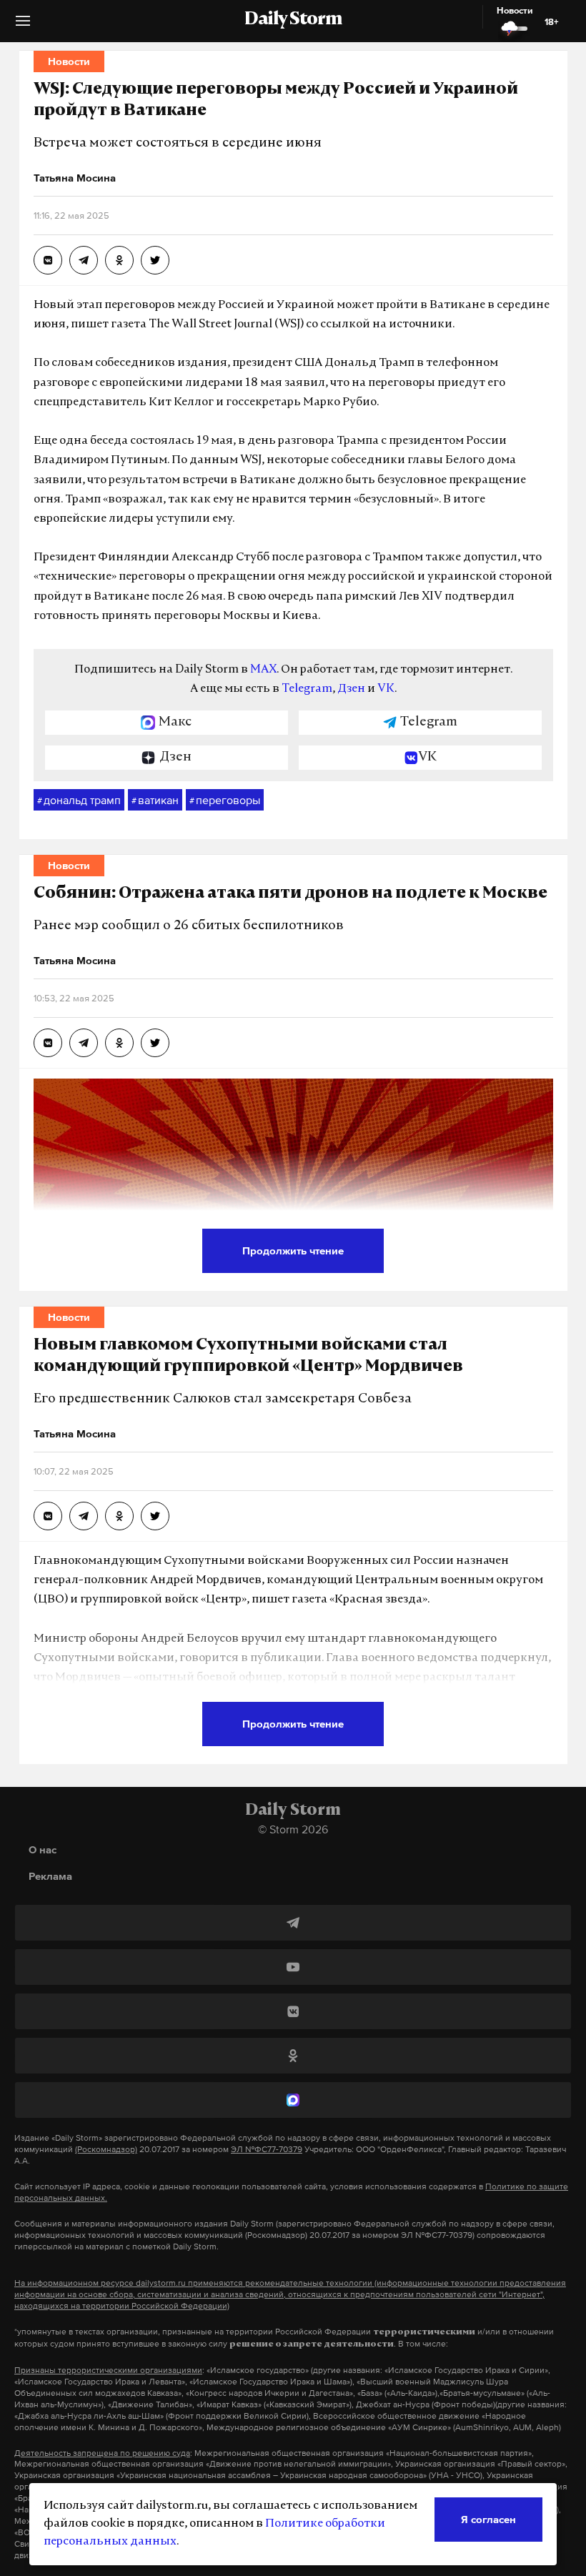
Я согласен (488, 2519)
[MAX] (293, 2100)
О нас (43, 1849)
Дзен (351, 689)
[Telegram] (293, 1923)
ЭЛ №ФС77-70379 (267, 2149)
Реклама (50, 1876)
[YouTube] (293, 1967)
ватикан (155, 800)
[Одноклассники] (293, 2056)
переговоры (225, 800)
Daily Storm (293, 20)
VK (386, 689)
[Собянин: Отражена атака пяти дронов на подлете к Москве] (48, 1043)
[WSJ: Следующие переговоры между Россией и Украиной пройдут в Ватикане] (48, 260)
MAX (263, 670)
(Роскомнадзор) (106, 2149)
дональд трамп (79, 800)
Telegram (307, 689)
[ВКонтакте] (293, 2011)
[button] (23, 26)
